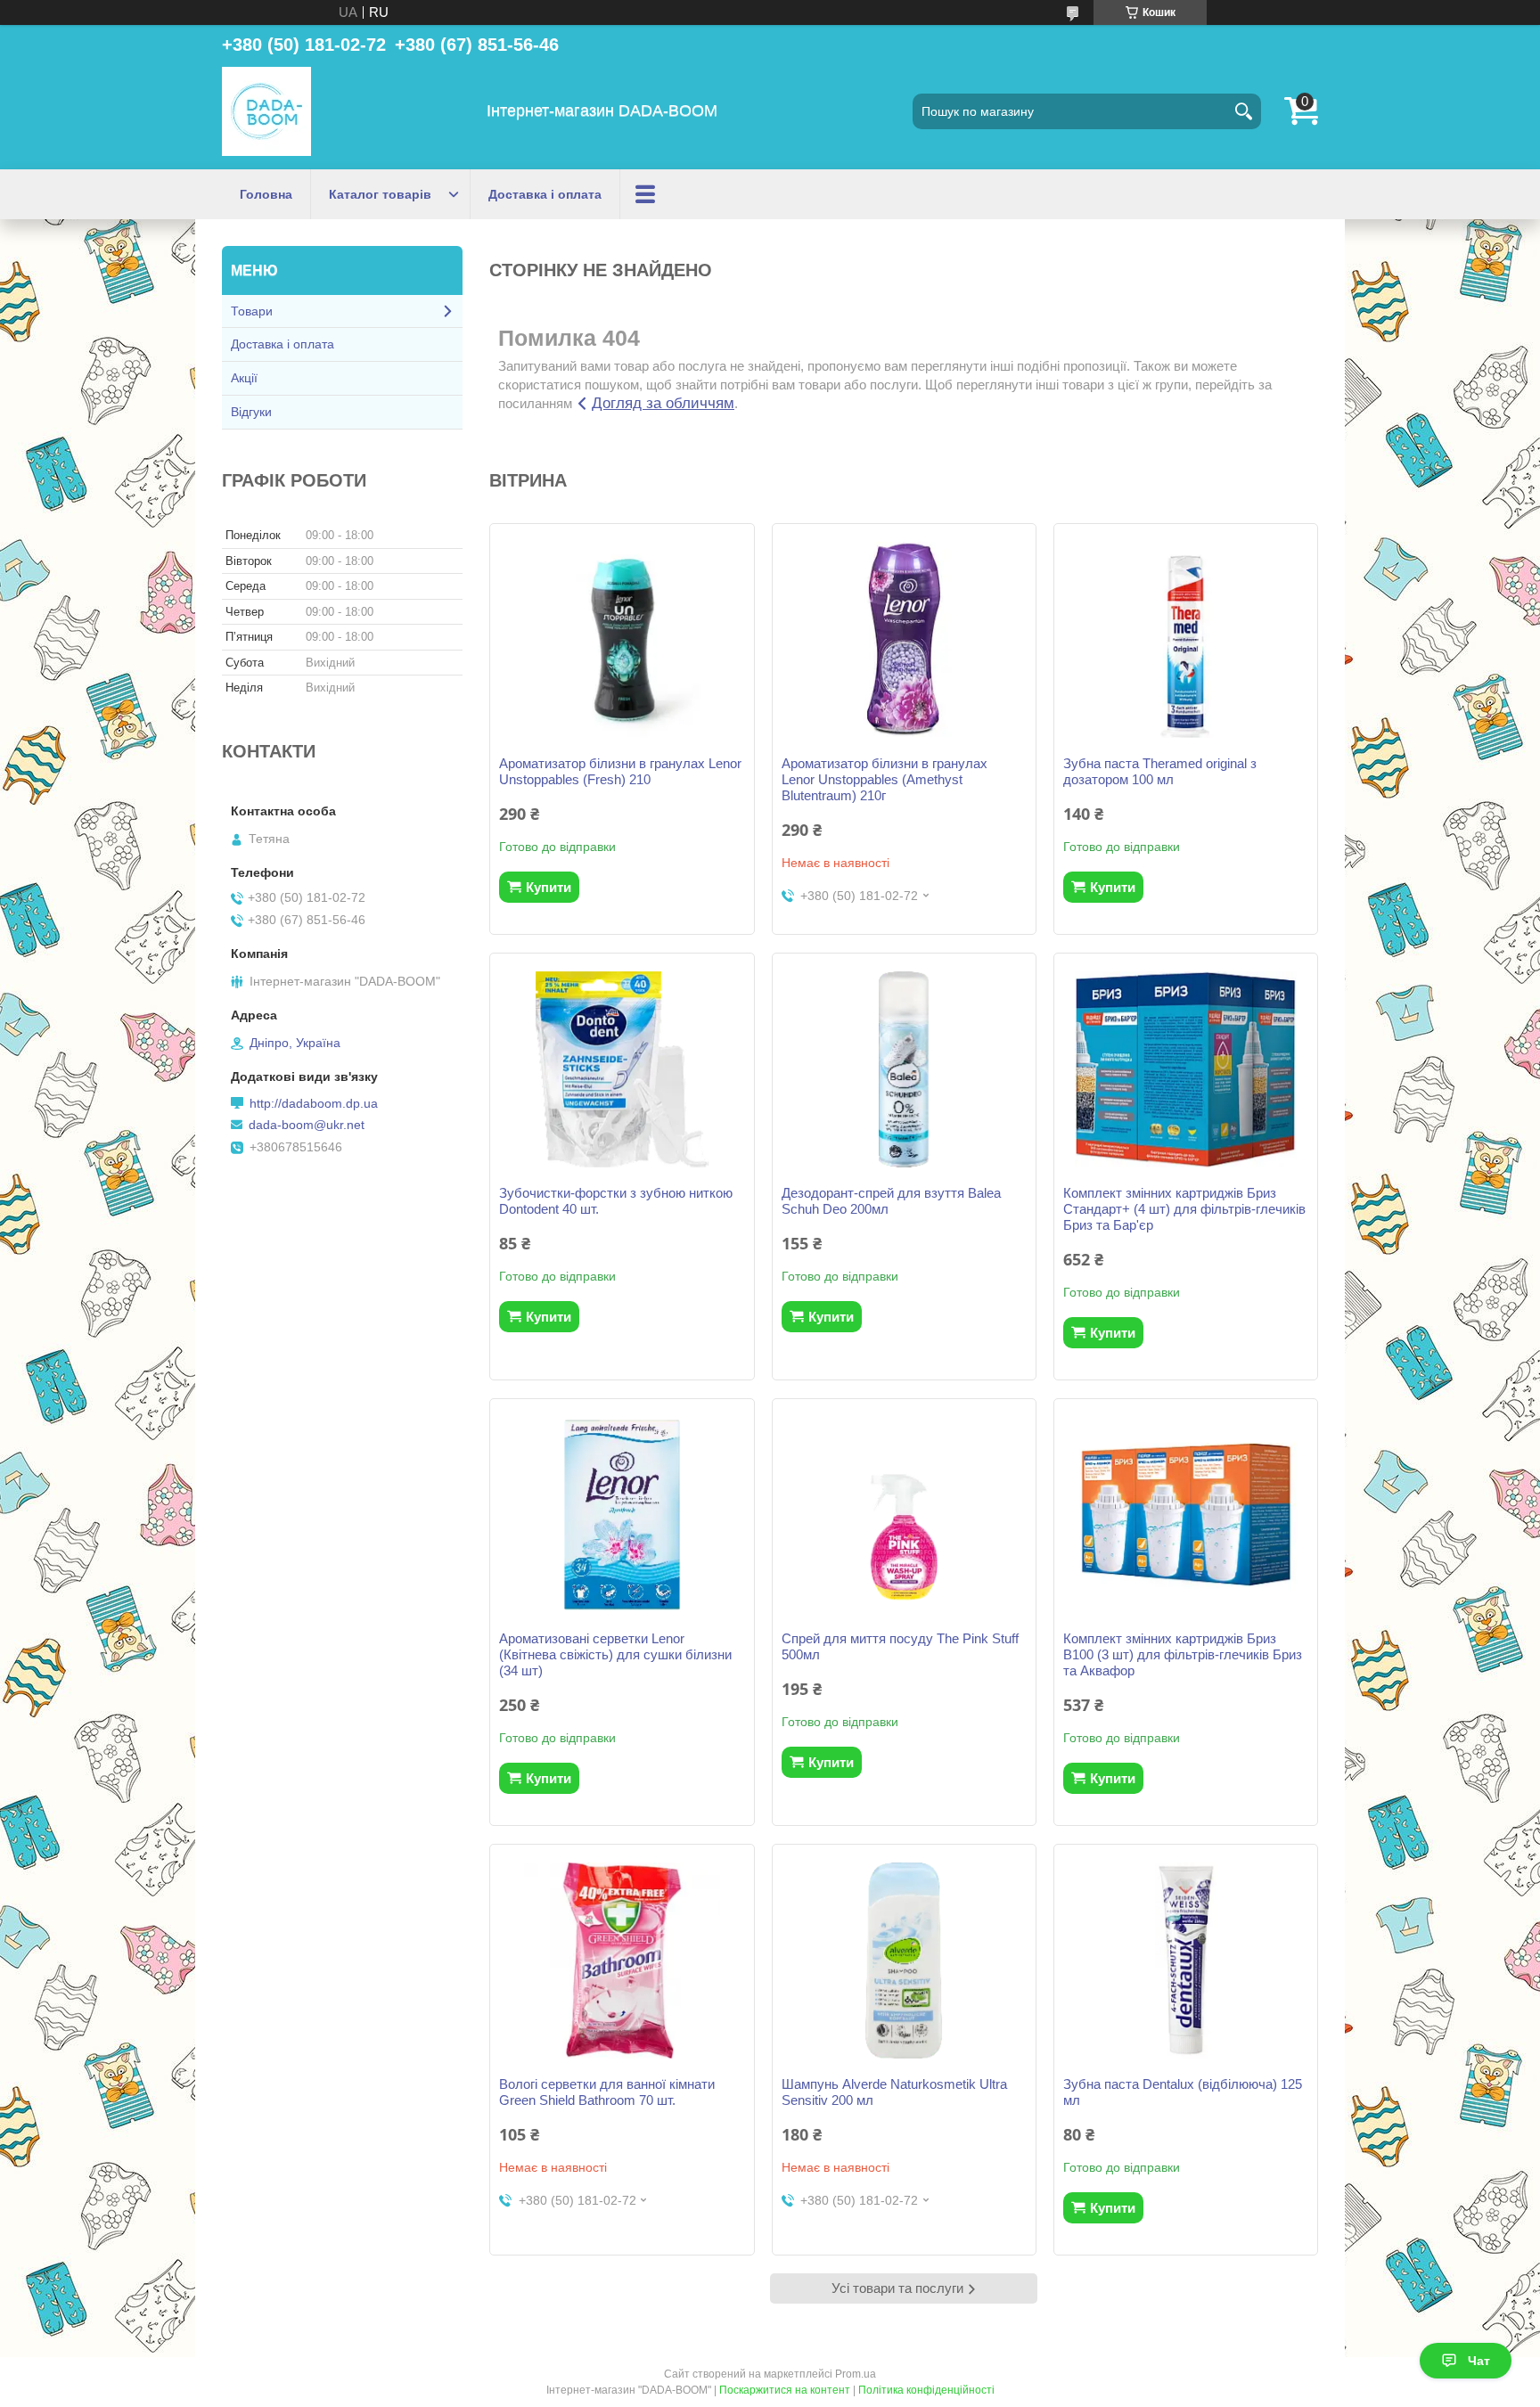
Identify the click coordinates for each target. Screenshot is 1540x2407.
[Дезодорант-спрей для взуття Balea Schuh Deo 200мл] (904, 1069)
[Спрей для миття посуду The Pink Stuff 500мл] (904, 1515)
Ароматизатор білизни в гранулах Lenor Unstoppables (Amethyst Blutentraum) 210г (885, 779)
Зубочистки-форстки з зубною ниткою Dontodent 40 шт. (616, 1201)
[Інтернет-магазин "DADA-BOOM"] (266, 111)
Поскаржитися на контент (785, 2390)
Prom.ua (856, 2374)
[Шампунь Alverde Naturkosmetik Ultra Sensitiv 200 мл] (904, 1961)
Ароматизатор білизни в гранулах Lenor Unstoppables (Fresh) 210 (620, 771)
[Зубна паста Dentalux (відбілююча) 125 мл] (1186, 1961)
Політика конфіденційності (926, 2390)
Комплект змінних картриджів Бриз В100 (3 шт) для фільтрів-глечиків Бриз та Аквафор (1183, 1654)
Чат (1479, 2361)
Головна (266, 194)
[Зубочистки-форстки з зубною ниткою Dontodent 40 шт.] (622, 1069)
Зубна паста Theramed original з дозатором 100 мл (1160, 771)
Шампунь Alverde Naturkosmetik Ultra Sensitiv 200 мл (894, 2092)
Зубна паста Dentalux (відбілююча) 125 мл (1183, 2092)
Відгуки (251, 412)
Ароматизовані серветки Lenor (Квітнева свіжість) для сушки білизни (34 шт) (615, 1654)
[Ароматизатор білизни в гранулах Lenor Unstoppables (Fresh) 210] (622, 640)
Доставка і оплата (545, 194)
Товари (252, 311)
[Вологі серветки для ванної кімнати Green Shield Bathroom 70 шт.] (622, 1961)
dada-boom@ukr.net (307, 1125)
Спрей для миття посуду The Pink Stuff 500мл (900, 1646)
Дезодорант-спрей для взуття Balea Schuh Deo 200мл (891, 1201)
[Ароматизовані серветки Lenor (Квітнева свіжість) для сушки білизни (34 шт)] (622, 1515)
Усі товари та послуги (897, 2288)
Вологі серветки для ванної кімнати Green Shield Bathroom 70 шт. (607, 2092)
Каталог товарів (380, 194)
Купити (549, 887)
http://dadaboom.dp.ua (314, 1103)
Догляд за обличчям (663, 403)
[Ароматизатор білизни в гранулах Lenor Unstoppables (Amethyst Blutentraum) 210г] (904, 640)
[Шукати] (1243, 111)
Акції (244, 378)
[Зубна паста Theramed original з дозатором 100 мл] (1186, 640)
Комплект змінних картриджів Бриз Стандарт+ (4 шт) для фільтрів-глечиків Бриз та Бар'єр (1184, 1209)
